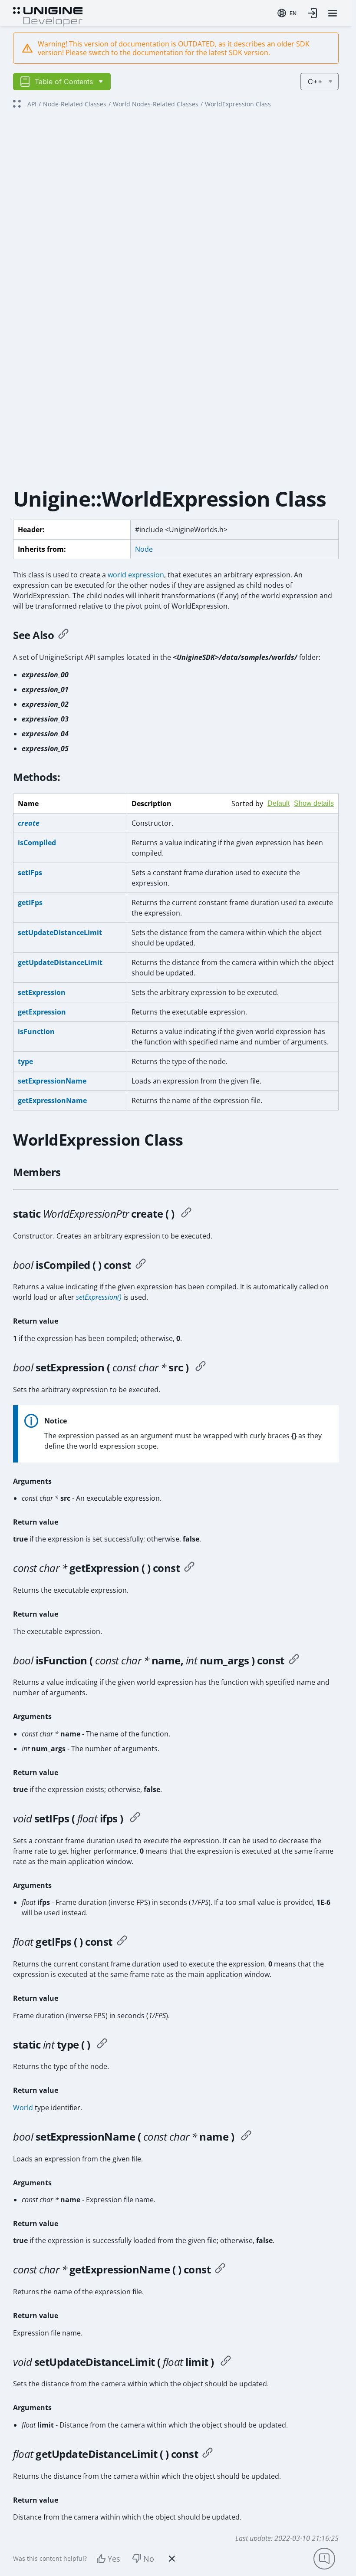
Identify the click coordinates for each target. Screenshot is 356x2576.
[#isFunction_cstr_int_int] (294, 1660)
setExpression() (99, 1297)
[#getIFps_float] (122, 1942)
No (149, 2559)
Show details (314, 803)
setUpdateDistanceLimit (60, 932)
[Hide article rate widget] (172, 2559)
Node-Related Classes (75, 104)
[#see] (63, 635)
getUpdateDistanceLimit (60, 962)
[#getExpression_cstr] (189, 1568)
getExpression (42, 1012)
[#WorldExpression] (186, 1214)
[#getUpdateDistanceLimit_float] (208, 2454)
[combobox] (287, 13)
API (32, 104)
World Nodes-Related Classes (156, 104)
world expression (136, 575)
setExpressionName (52, 1081)
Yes (114, 2559)
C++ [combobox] (315, 82)
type (25, 1061)
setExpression (42, 992)
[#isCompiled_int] (141, 1265)
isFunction (36, 1031)
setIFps (30, 873)
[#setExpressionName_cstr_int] (246, 2137)
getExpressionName (52, 1100)
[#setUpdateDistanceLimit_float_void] (226, 2362)
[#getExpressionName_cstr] (220, 2270)
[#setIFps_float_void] (135, 1818)
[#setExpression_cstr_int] (201, 1367)
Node (144, 549)
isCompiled (37, 843)
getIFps (30, 903)
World (23, 2108)
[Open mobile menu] (333, 13)
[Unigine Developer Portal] (48, 16)
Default (279, 803)
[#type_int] (102, 2045)
